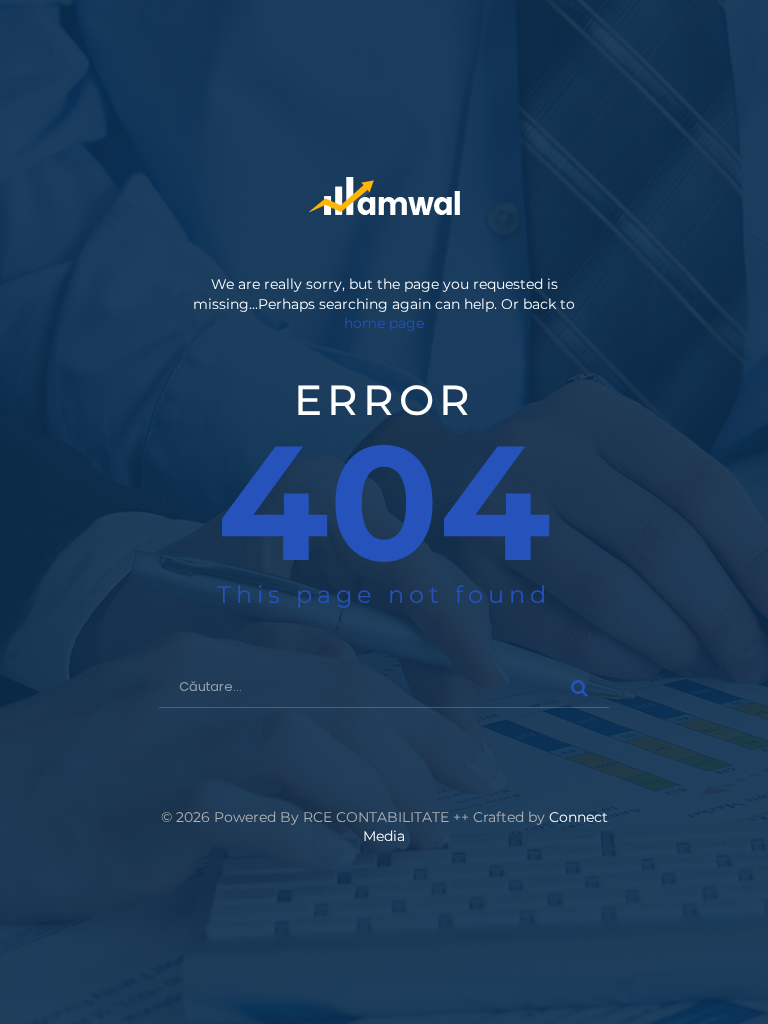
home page (384, 323)
